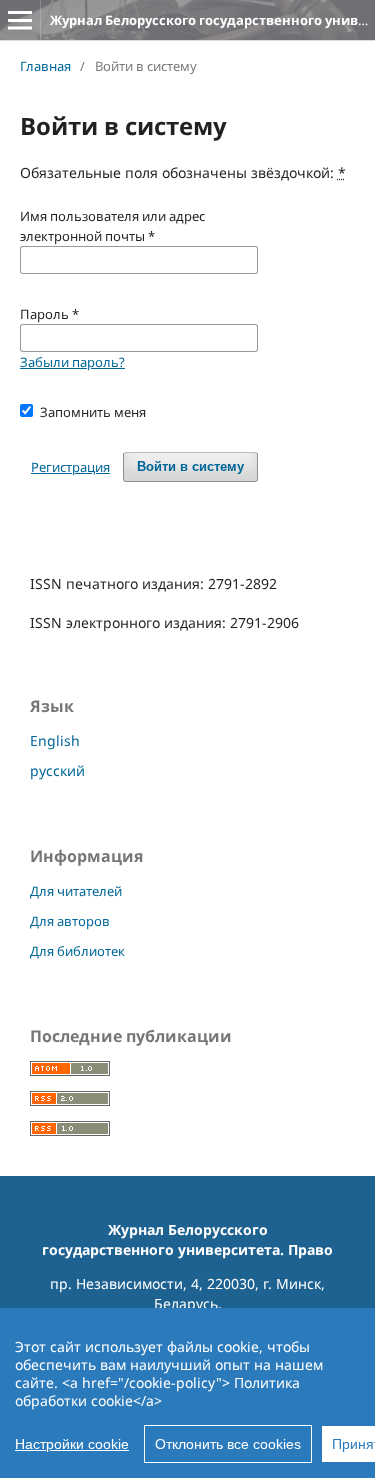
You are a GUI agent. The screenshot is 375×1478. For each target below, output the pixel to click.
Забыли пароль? (72, 362)
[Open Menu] (20, 20)
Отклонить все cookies (228, 1444)
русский (57, 770)
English (55, 740)
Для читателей (76, 891)
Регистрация (70, 467)
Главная (45, 66)
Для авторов (70, 921)
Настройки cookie (72, 1444)
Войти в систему (190, 466)
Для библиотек (77, 951)
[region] (187, 1393)
